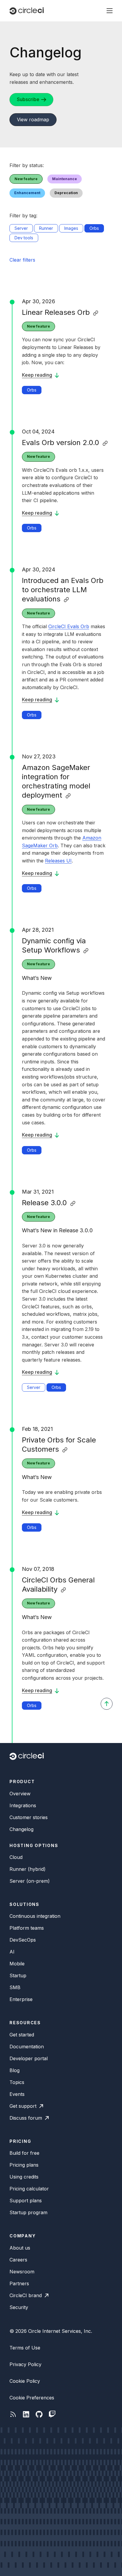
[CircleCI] (27, 11)
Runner (46, 228)
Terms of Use (25, 2348)
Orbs (32, 390)
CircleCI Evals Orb (69, 626)
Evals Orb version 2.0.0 (61, 443)
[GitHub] (39, 2414)
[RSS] (13, 2414)
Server (34, 1387)
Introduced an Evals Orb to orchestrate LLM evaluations (63, 590)
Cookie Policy (25, 2381)
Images (71, 228)
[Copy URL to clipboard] (96, 313)
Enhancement (27, 193)
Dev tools (24, 238)
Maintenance (65, 179)
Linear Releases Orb (56, 312)
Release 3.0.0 (44, 1203)
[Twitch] (52, 2414)
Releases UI (58, 861)
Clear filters (22, 260)
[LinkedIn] (26, 2414)
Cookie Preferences (32, 2398)
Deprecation (66, 193)
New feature (38, 326)
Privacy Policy (25, 2364)
